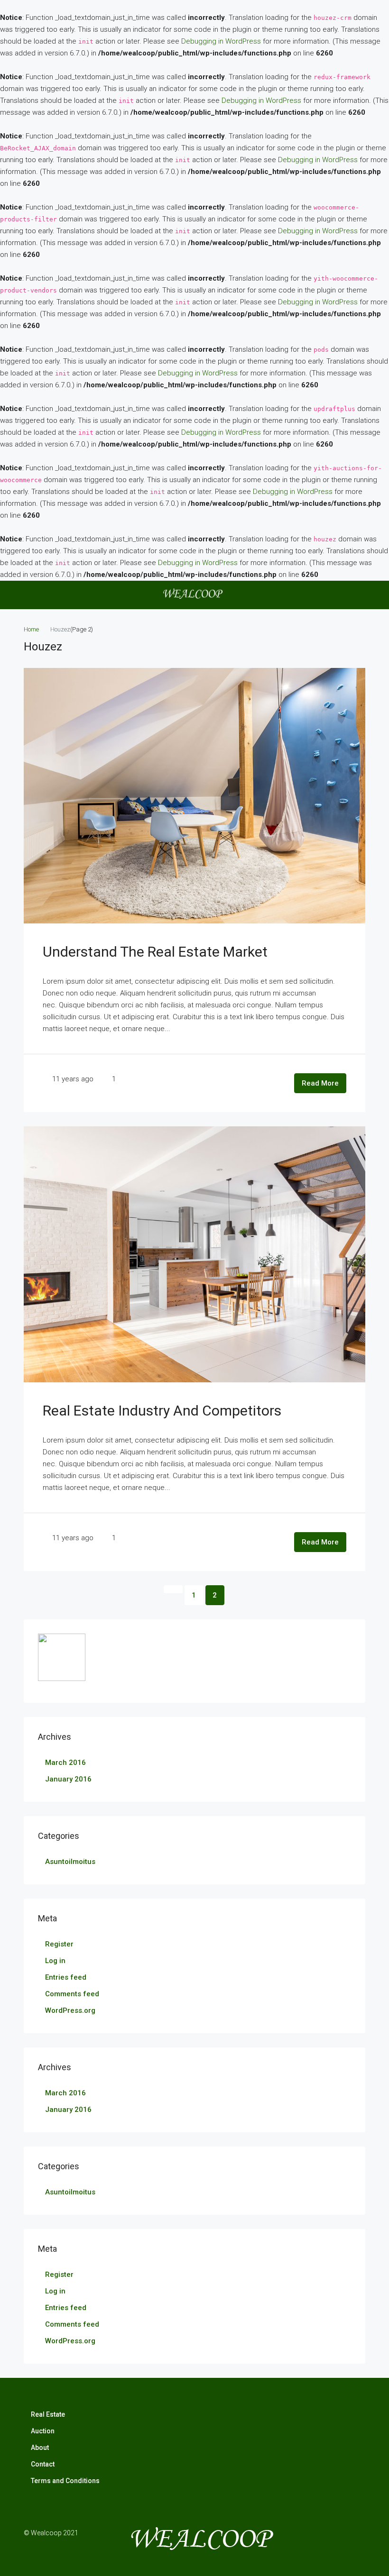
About (40, 2448)
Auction (43, 2431)
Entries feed (66, 1977)
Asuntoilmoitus (70, 1862)
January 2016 (68, 1779)
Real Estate (48, 2414)
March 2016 (65, 1763)
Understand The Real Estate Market (155, 952)
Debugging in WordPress (221, 41)
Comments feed (72, 1994)
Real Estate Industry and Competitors (162, 1411)
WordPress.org (70, 2010)
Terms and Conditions (65, 2481)
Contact (43, 2464)
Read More (320, 1083)
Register (59, 1944)
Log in (55, 1961)
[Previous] (173, 1589)
